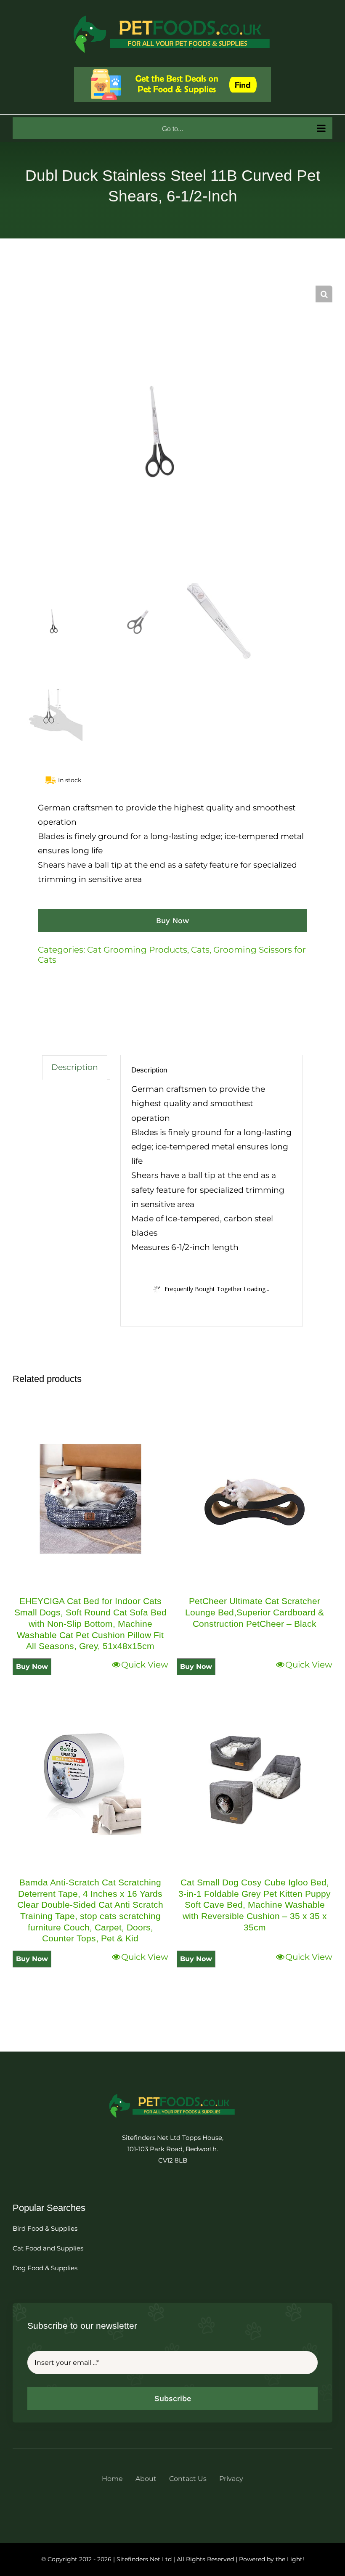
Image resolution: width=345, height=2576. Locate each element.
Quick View (145, 1665)
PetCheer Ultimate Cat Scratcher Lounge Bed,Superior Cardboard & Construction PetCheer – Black (255, 1612)
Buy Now (172, 920)
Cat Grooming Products (137, 950)
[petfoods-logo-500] (172, 2093)
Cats (200, 950)
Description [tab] (75, 1067)
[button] (324, 294)
